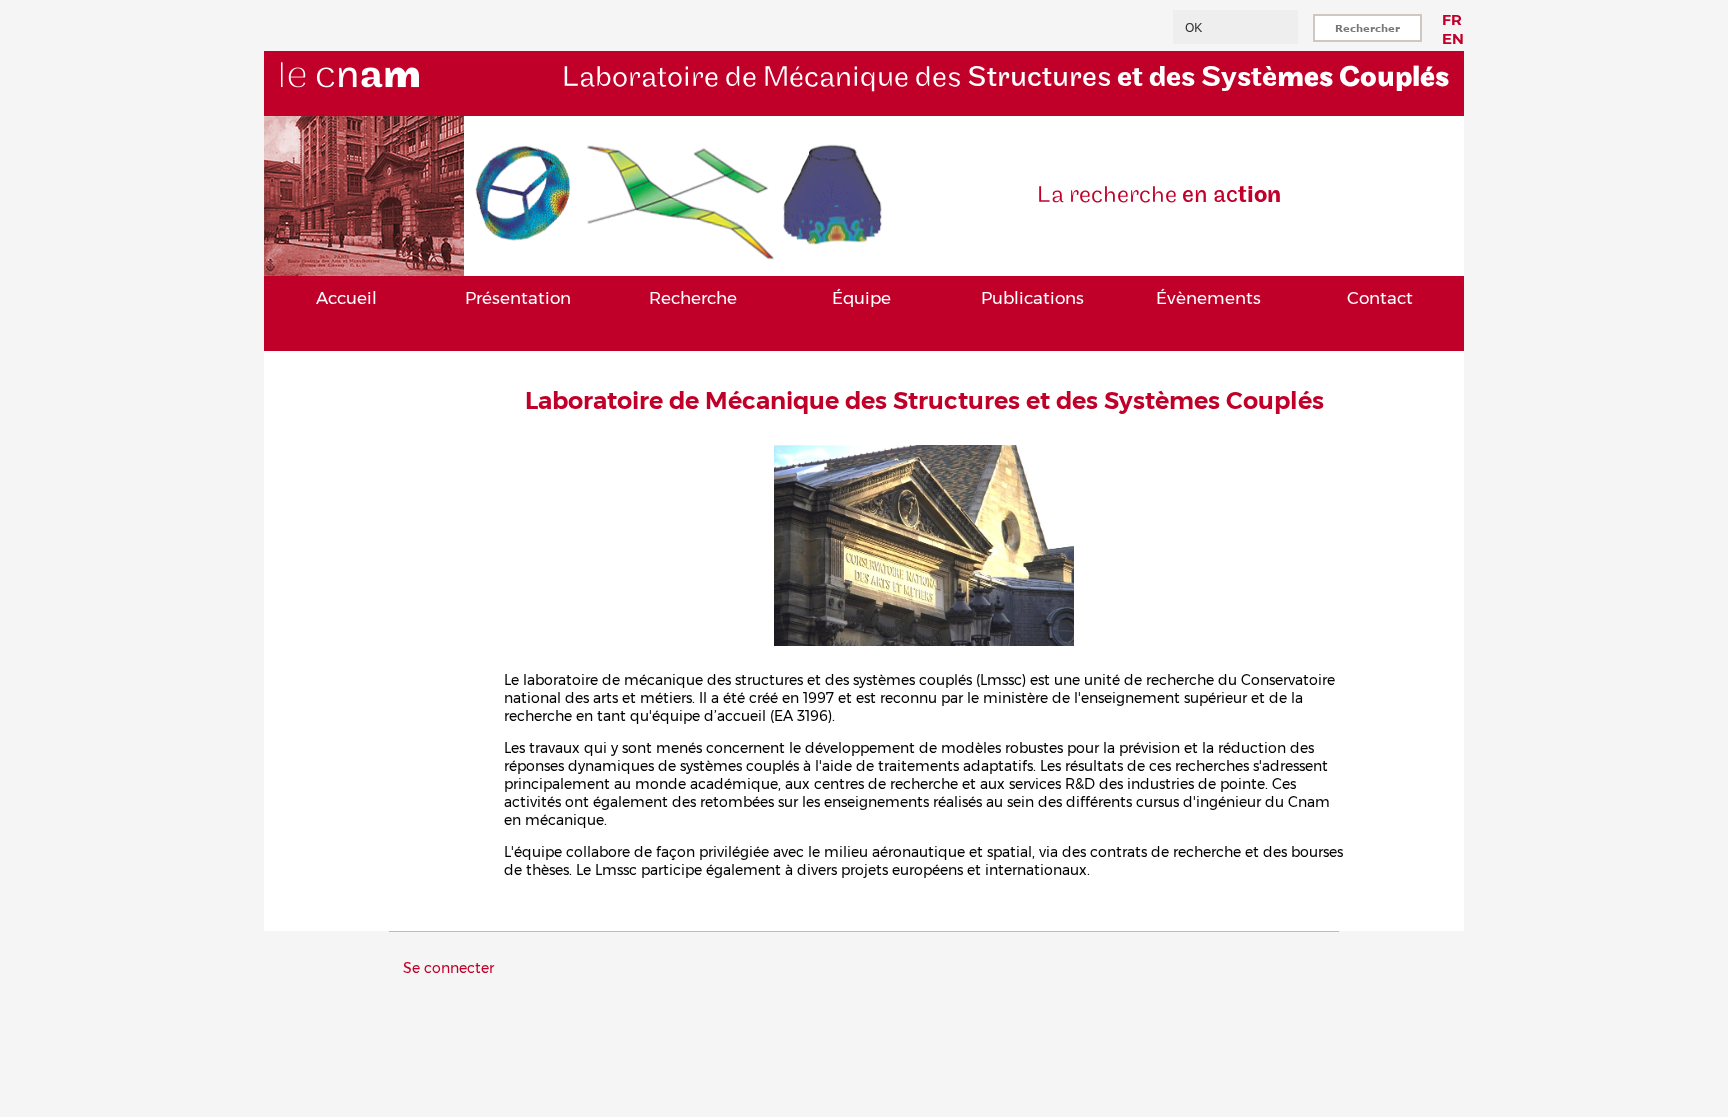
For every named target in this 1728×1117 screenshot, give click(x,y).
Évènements (1208, 298)
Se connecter (448, 968)
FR (1452, 19)
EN (1453, 38)
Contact (1380, 298)
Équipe (861, 298)
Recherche (693, 298)
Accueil (346, 298)
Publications (1032, 298)
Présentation (518, 298)
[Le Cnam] (383, 107)
